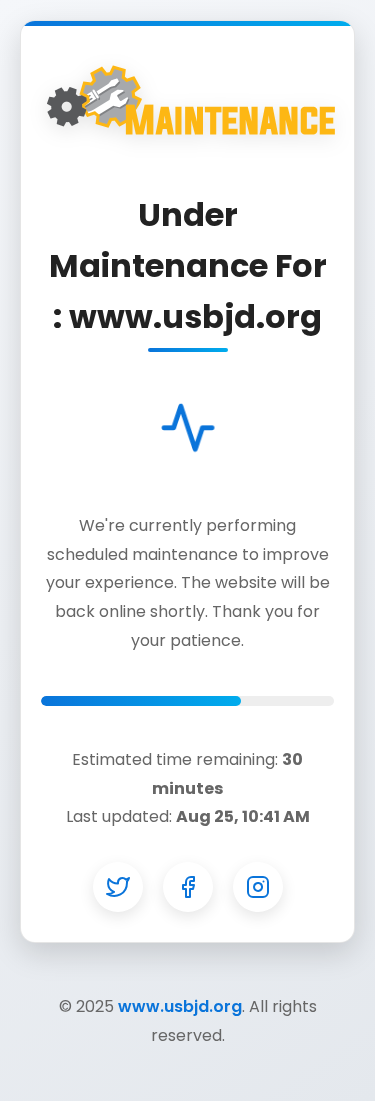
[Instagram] (258, 887)
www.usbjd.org (180, 1006)
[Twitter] (118, 887)
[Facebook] (188, 887)
